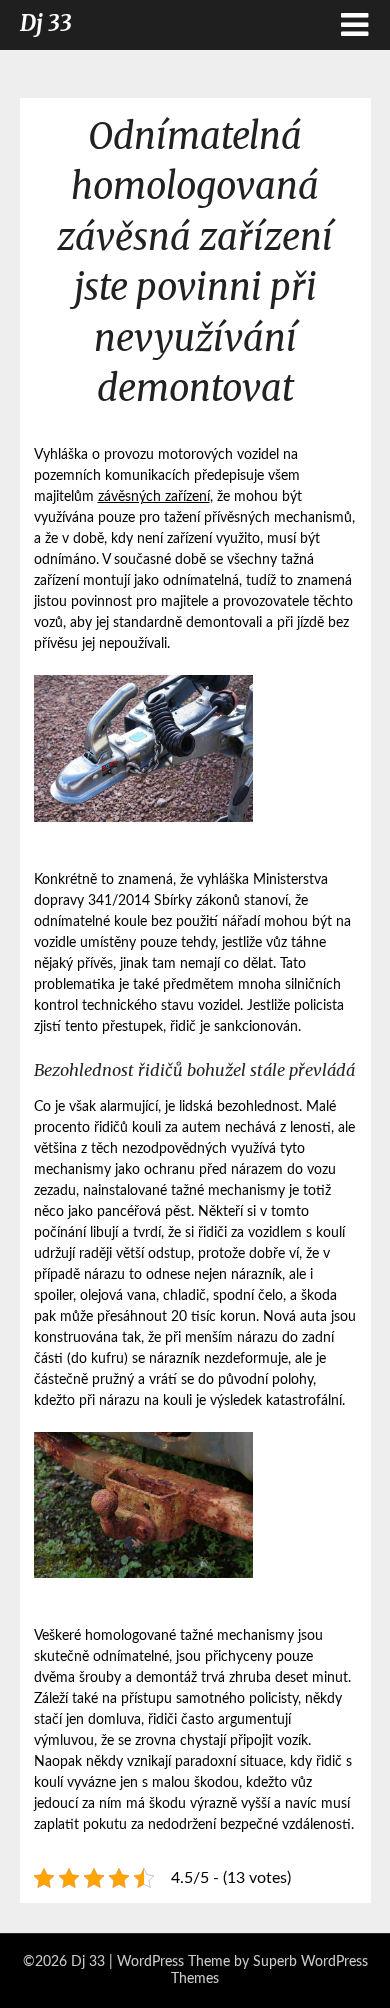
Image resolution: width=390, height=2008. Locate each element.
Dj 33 (46, 23)
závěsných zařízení (154, 497)
